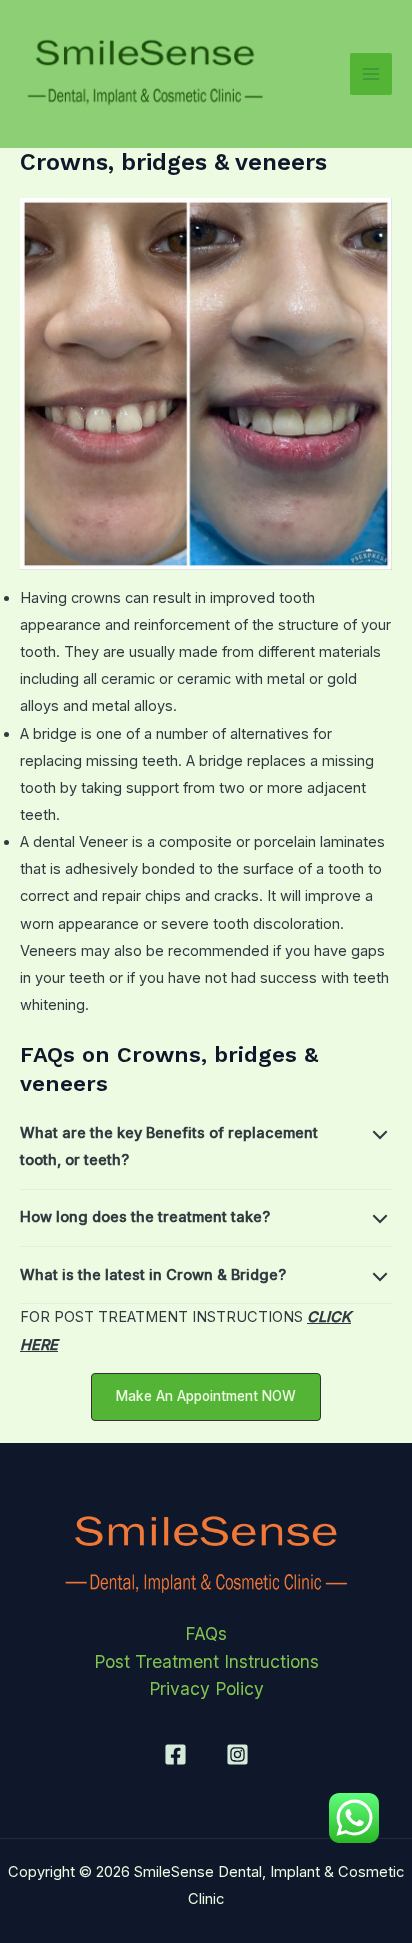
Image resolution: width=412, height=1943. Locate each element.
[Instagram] (237, 1754)
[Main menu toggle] (371, 74)
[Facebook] (175, 1754)
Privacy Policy (206, 1688)
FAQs (206, 1633)
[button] (206, 1397)
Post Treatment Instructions (206, 1661)
